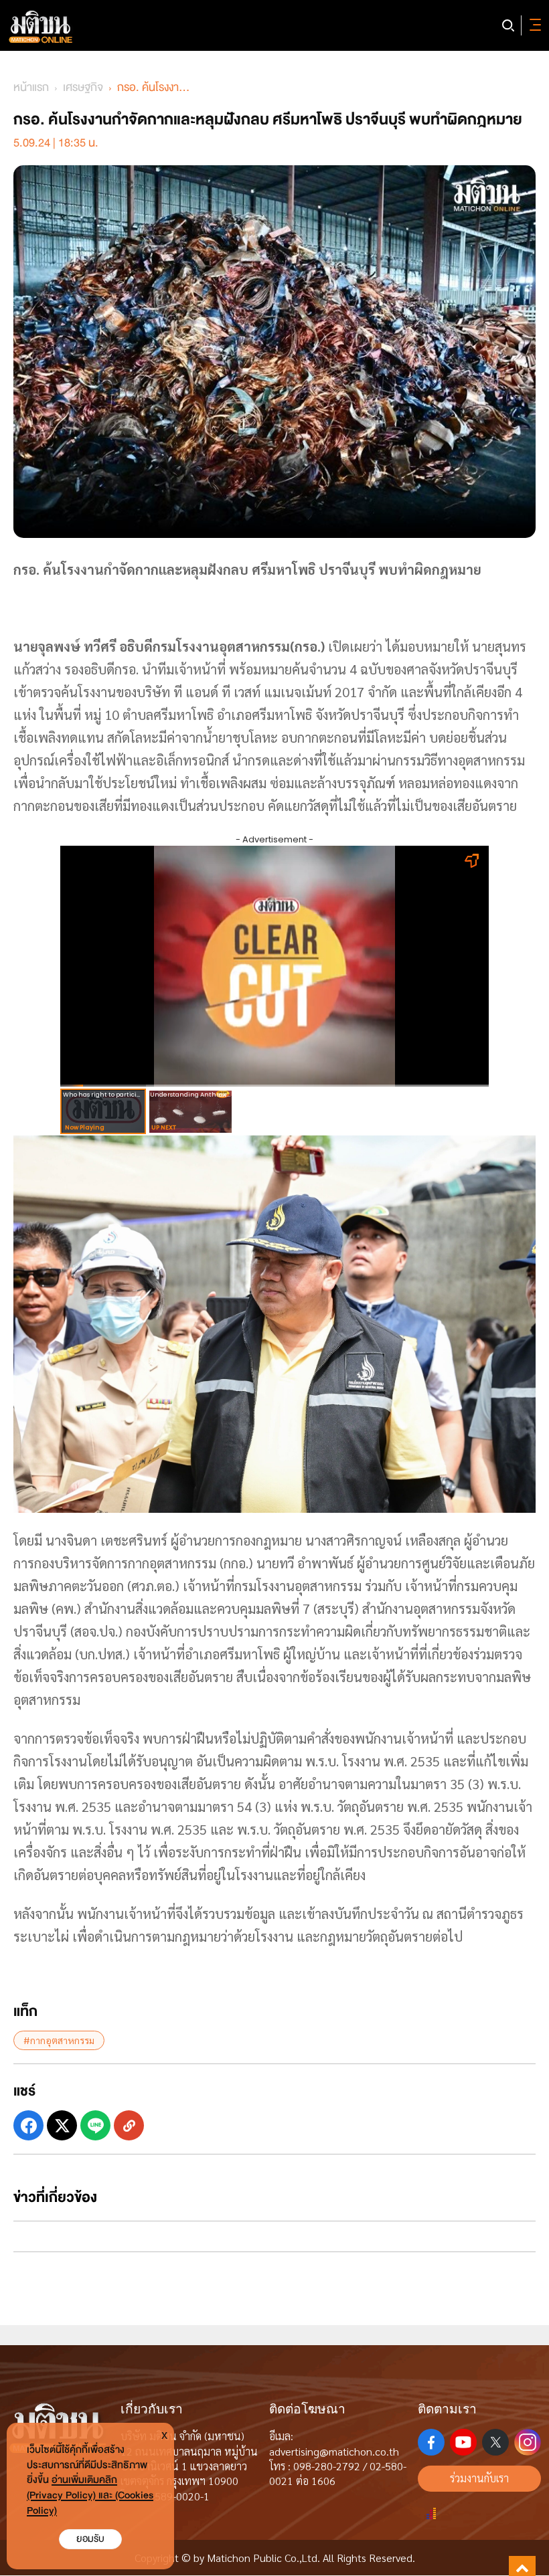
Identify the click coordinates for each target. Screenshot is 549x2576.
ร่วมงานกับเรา (479, 2478)
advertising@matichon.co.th (334, 2451)
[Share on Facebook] (28, 2125)
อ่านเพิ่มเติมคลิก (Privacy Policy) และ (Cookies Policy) (90, 2495)
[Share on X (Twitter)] (62, 2125)
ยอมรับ (90, 2539)
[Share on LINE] (95, 2125)
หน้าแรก (31, 87)
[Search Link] (508, 25)
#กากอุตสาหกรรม (59, 2040)
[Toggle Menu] (533, 25)
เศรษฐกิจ (83, 87)
